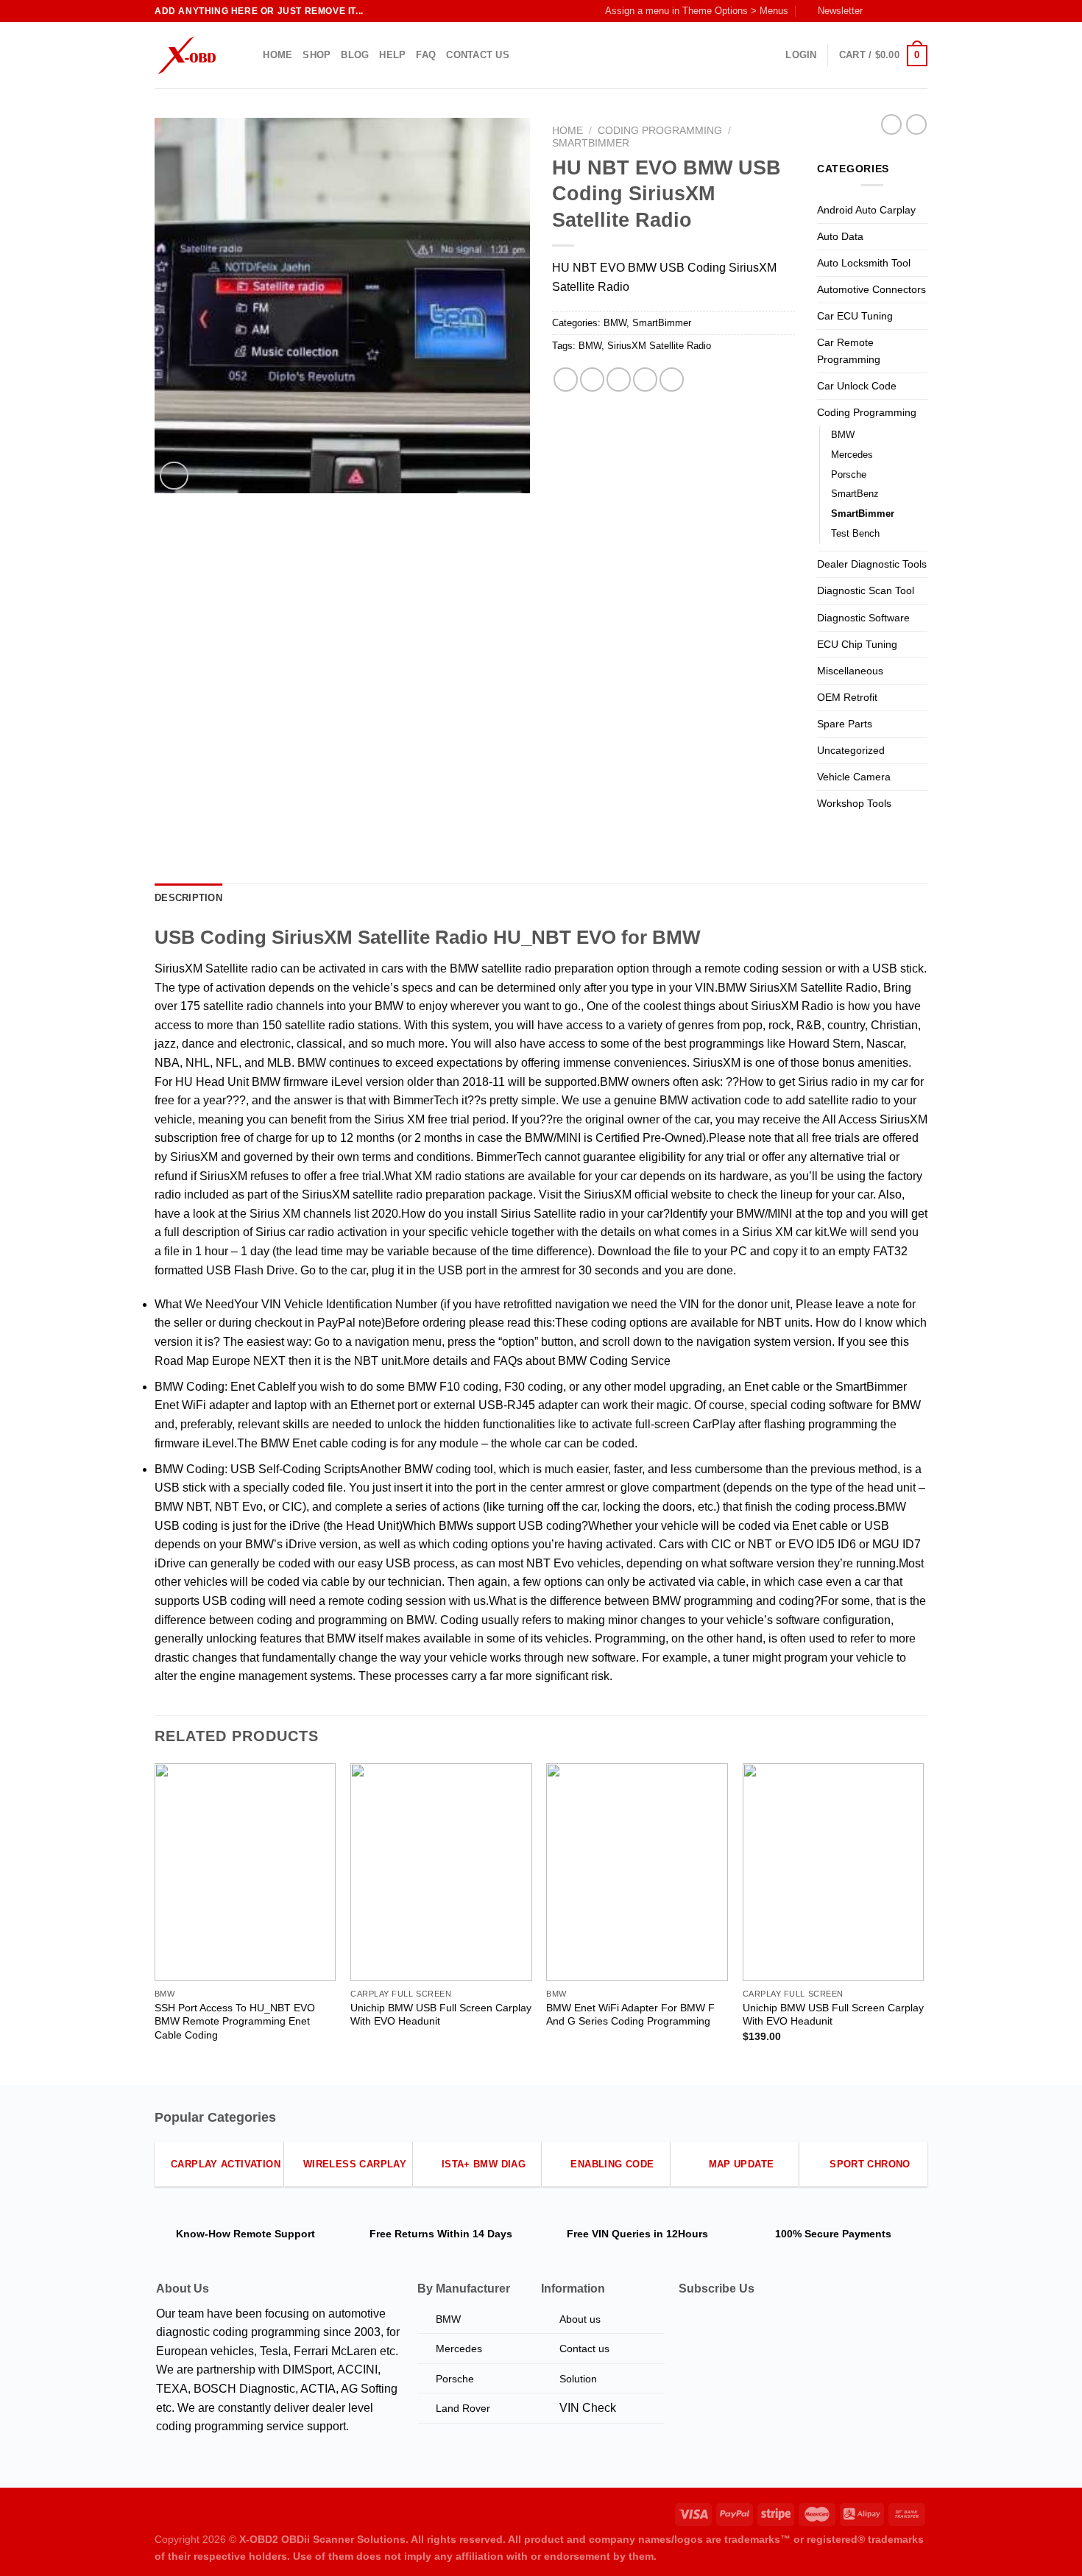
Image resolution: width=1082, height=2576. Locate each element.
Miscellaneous (850, 671)
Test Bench (855, 533)
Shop (317, 55)
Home (277, 55)
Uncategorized (851, 750)
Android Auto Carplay (866, 210)
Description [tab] (188, 898)
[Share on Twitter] (592, 380)
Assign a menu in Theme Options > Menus (697, 11)
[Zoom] (174, 476)
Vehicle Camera (854, 777)
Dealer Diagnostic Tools (872, 564)
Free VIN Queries (609, 2234)
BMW (615, 323)
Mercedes (852, 455)
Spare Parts (845, 724)
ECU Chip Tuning (857, 644)
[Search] (247, 55)
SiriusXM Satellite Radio (659, 346)
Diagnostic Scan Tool (866, 590)
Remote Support (274, 2234)
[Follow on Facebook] (878, 11)
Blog (355, 55)
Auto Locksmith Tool (864, 263)
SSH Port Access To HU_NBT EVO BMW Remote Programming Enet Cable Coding (235, 2021)
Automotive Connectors (871, 289)
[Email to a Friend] (619, 380)
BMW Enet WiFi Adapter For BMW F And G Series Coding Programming (630, 2015)
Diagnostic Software (863, 618)
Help (392, 55)
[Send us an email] (920, 11)
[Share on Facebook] (566, 380)
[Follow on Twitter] (906, 11)
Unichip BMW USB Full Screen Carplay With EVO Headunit (441, 2015)
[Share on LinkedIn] (672, 380)
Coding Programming (660, 131)
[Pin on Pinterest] (645, 380)
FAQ (426, 55)
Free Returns (402, 2234)
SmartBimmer (591, 143)
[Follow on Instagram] (892, 11)
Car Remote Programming (849, 351)
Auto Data (840, 236)
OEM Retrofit (847, 697)
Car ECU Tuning (855, 316)
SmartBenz (855, 494)
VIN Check (588, 2408)
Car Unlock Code (857, 386)
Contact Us (478, 55)
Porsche (849, 474)
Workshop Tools (854, 803)
